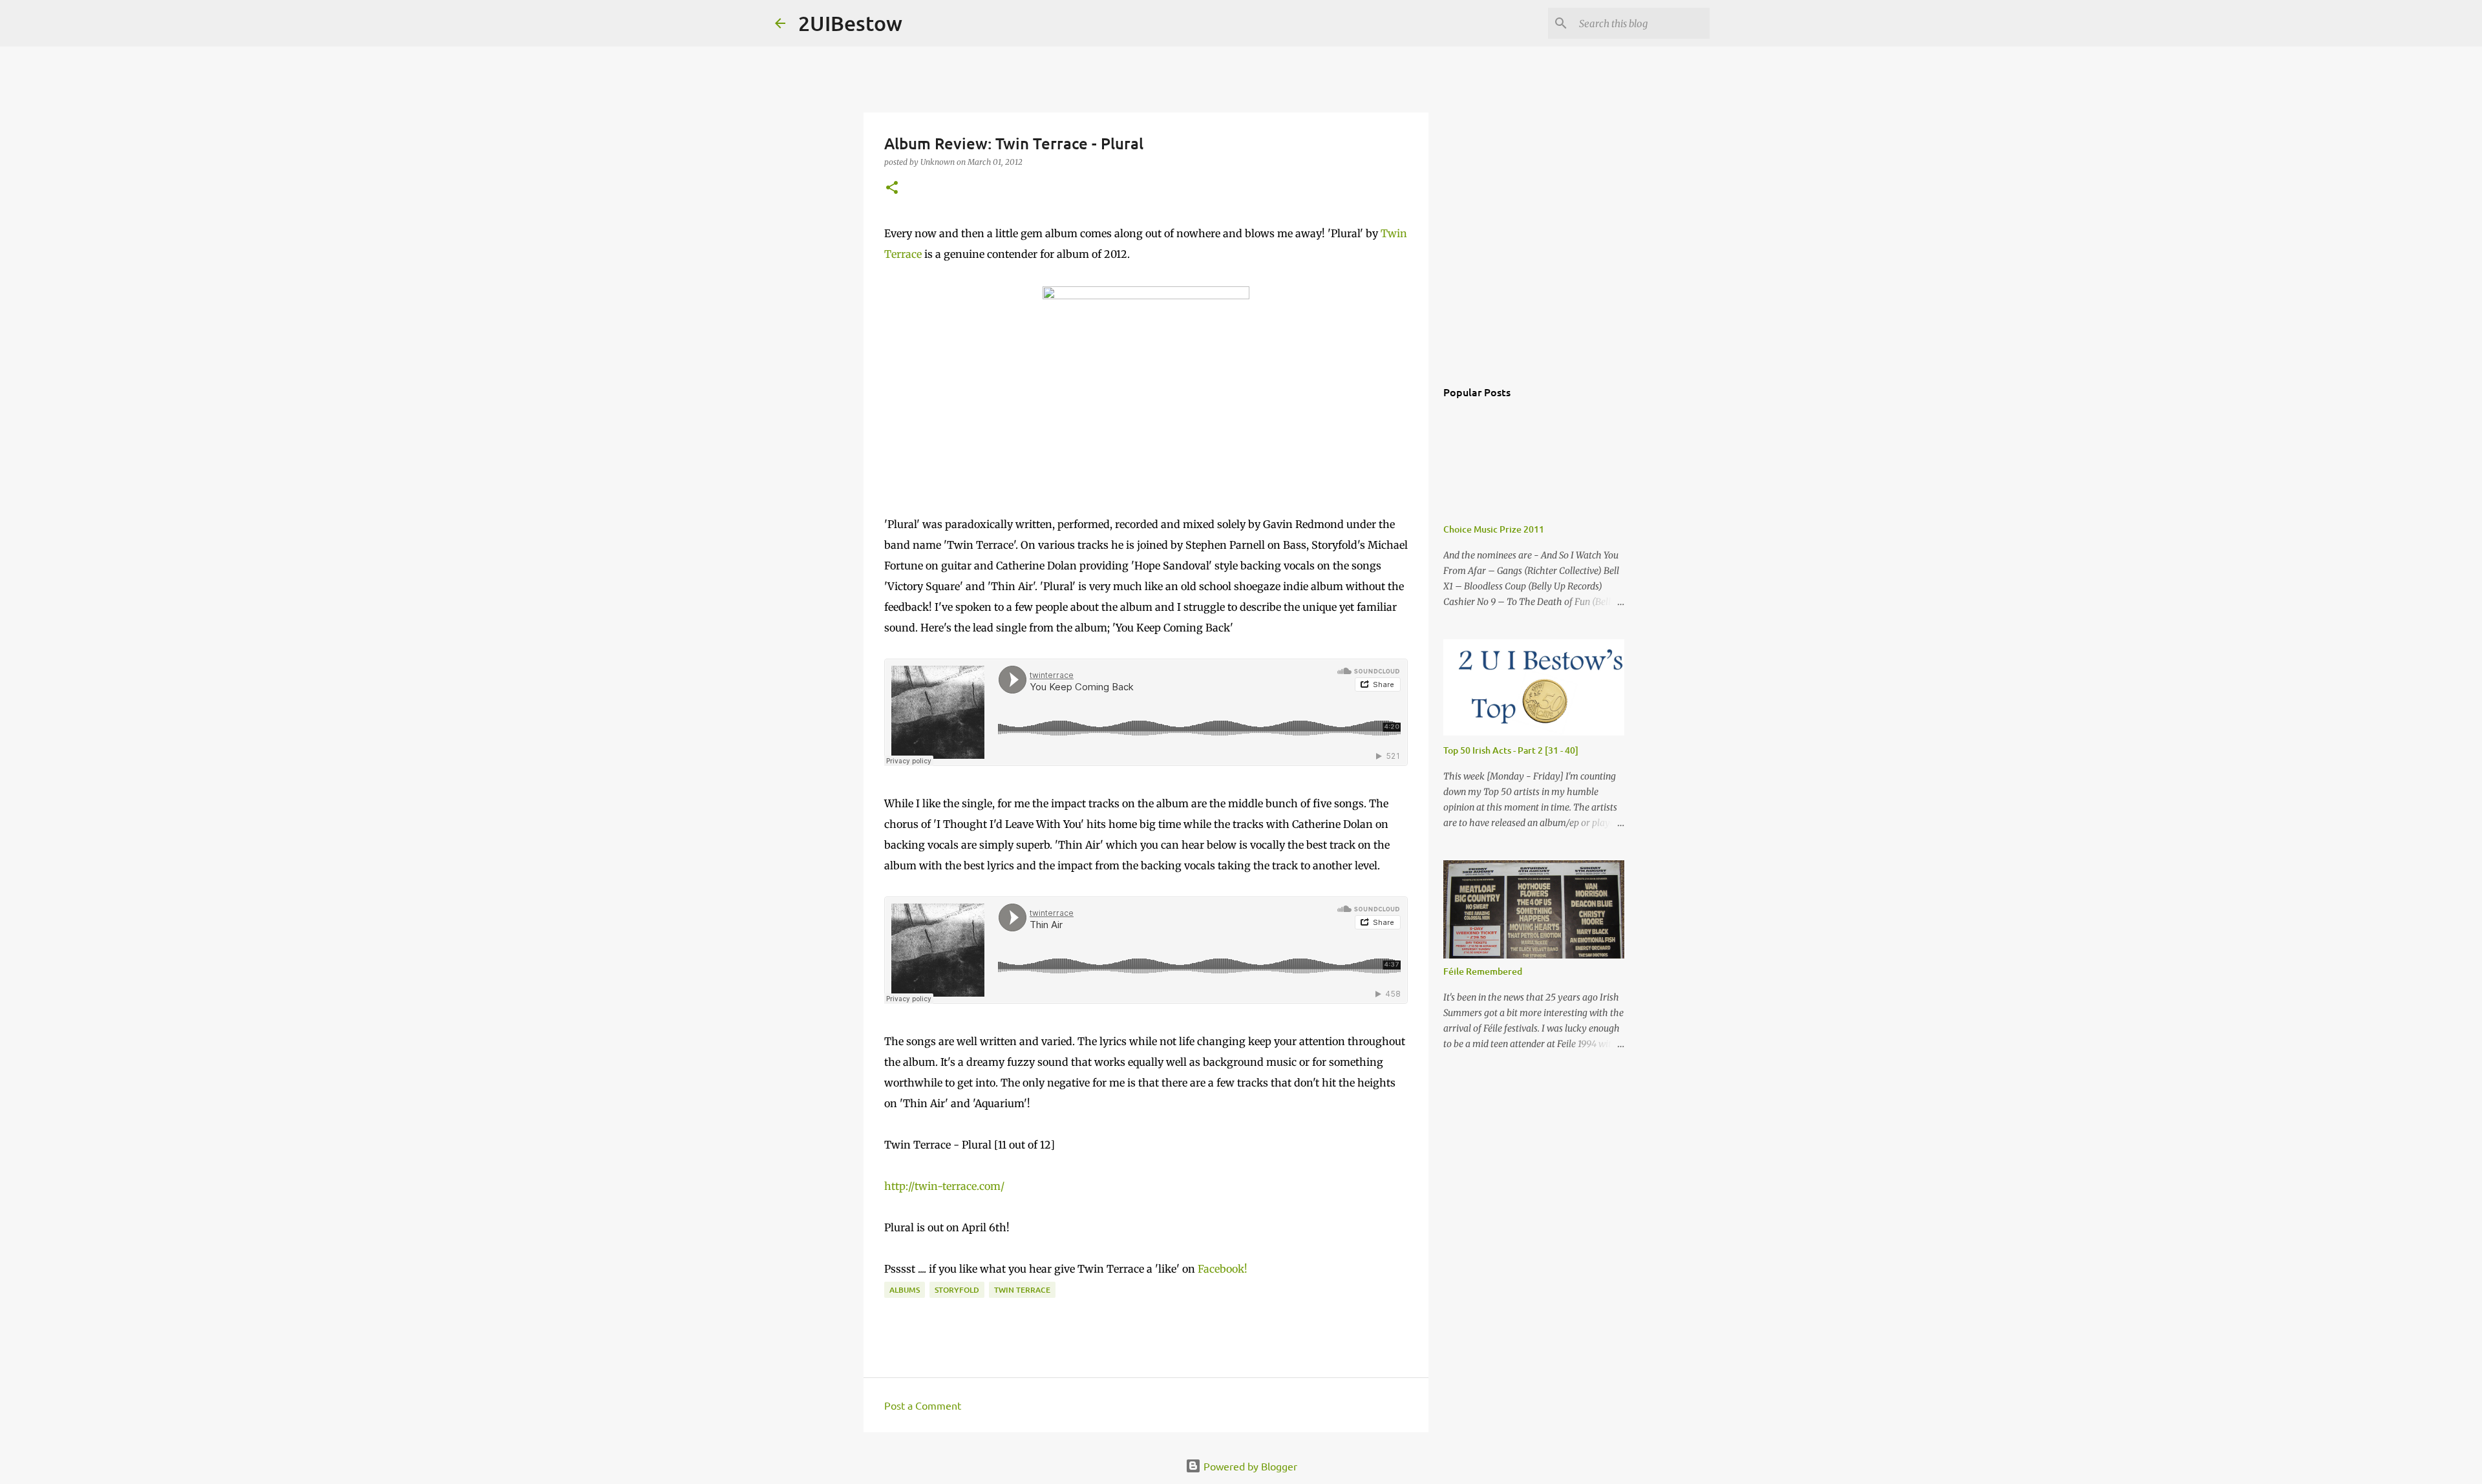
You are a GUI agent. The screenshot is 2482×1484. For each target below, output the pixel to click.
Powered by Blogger (1249, 1466)
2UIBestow (850, 23)
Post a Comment (923, 1405)
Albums (905, 1290)
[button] (892, 188)
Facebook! (1223, 1269)
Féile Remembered (1483, 971)
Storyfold (957, 1290)
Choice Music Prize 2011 (1494, 529)
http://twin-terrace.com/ (944, 1186)
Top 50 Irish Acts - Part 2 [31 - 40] (1511, 750)
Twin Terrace (1022, 1290)
